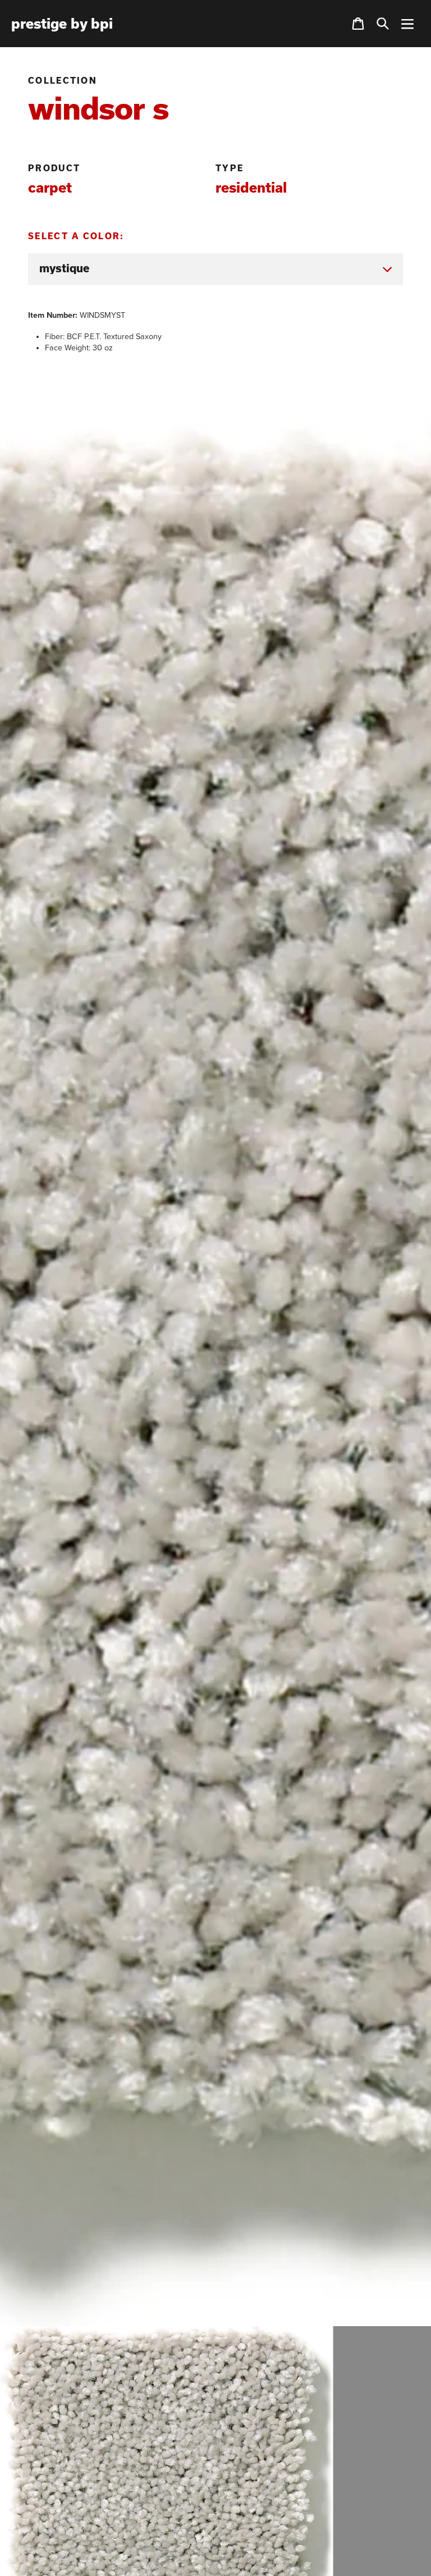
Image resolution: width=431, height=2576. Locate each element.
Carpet (50, 187)
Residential (251, 187)
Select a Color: (76, 236)
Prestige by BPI (62, 24)
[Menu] (407, 24)
